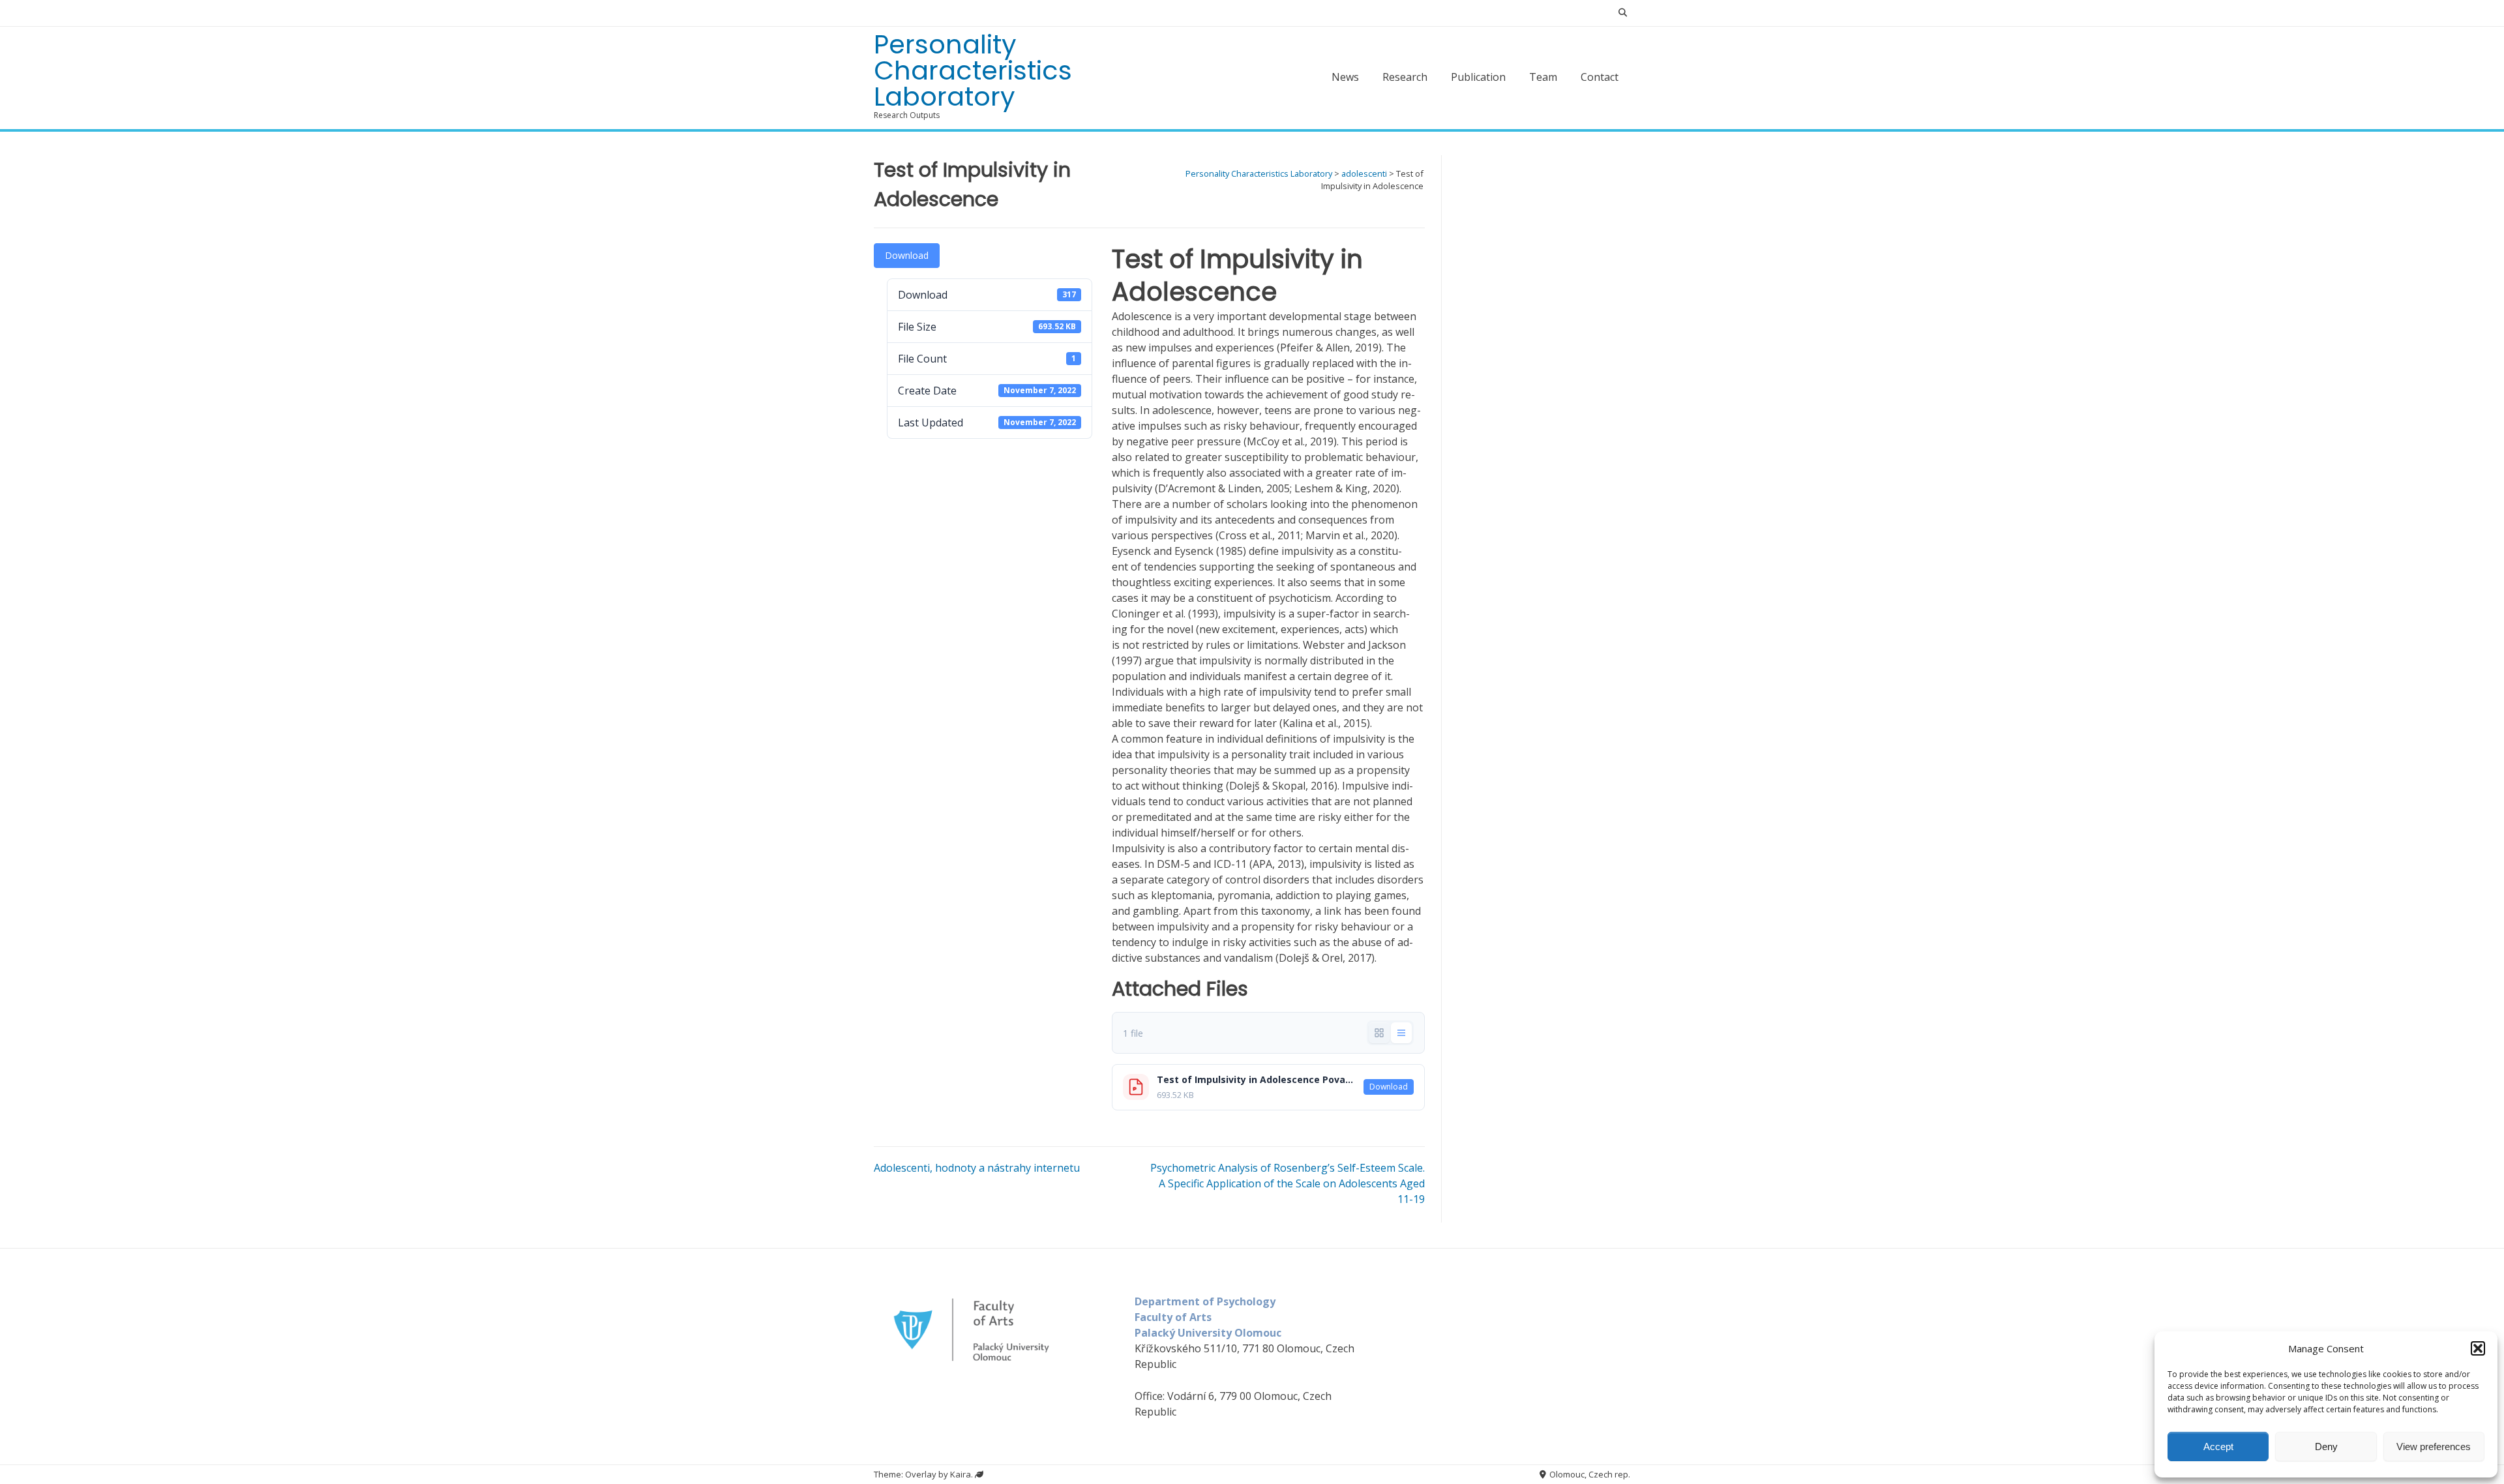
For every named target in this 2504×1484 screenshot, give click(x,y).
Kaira (961, 1474)
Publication (1478, 77)
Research (1405, 77)
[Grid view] (1379, 1033)
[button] (2478, 1348)
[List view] (1401, 1033)
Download (907, 255)
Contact (1600, 77)
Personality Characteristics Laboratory (973, 70)
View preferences (2434, 1447)
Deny (2326, 1447)
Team (1543, 77)
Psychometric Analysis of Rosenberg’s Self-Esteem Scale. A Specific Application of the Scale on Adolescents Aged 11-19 (1288, 1183)
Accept (2218, 1447)
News (1345, 77)
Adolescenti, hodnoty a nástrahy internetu (977, 1168)
